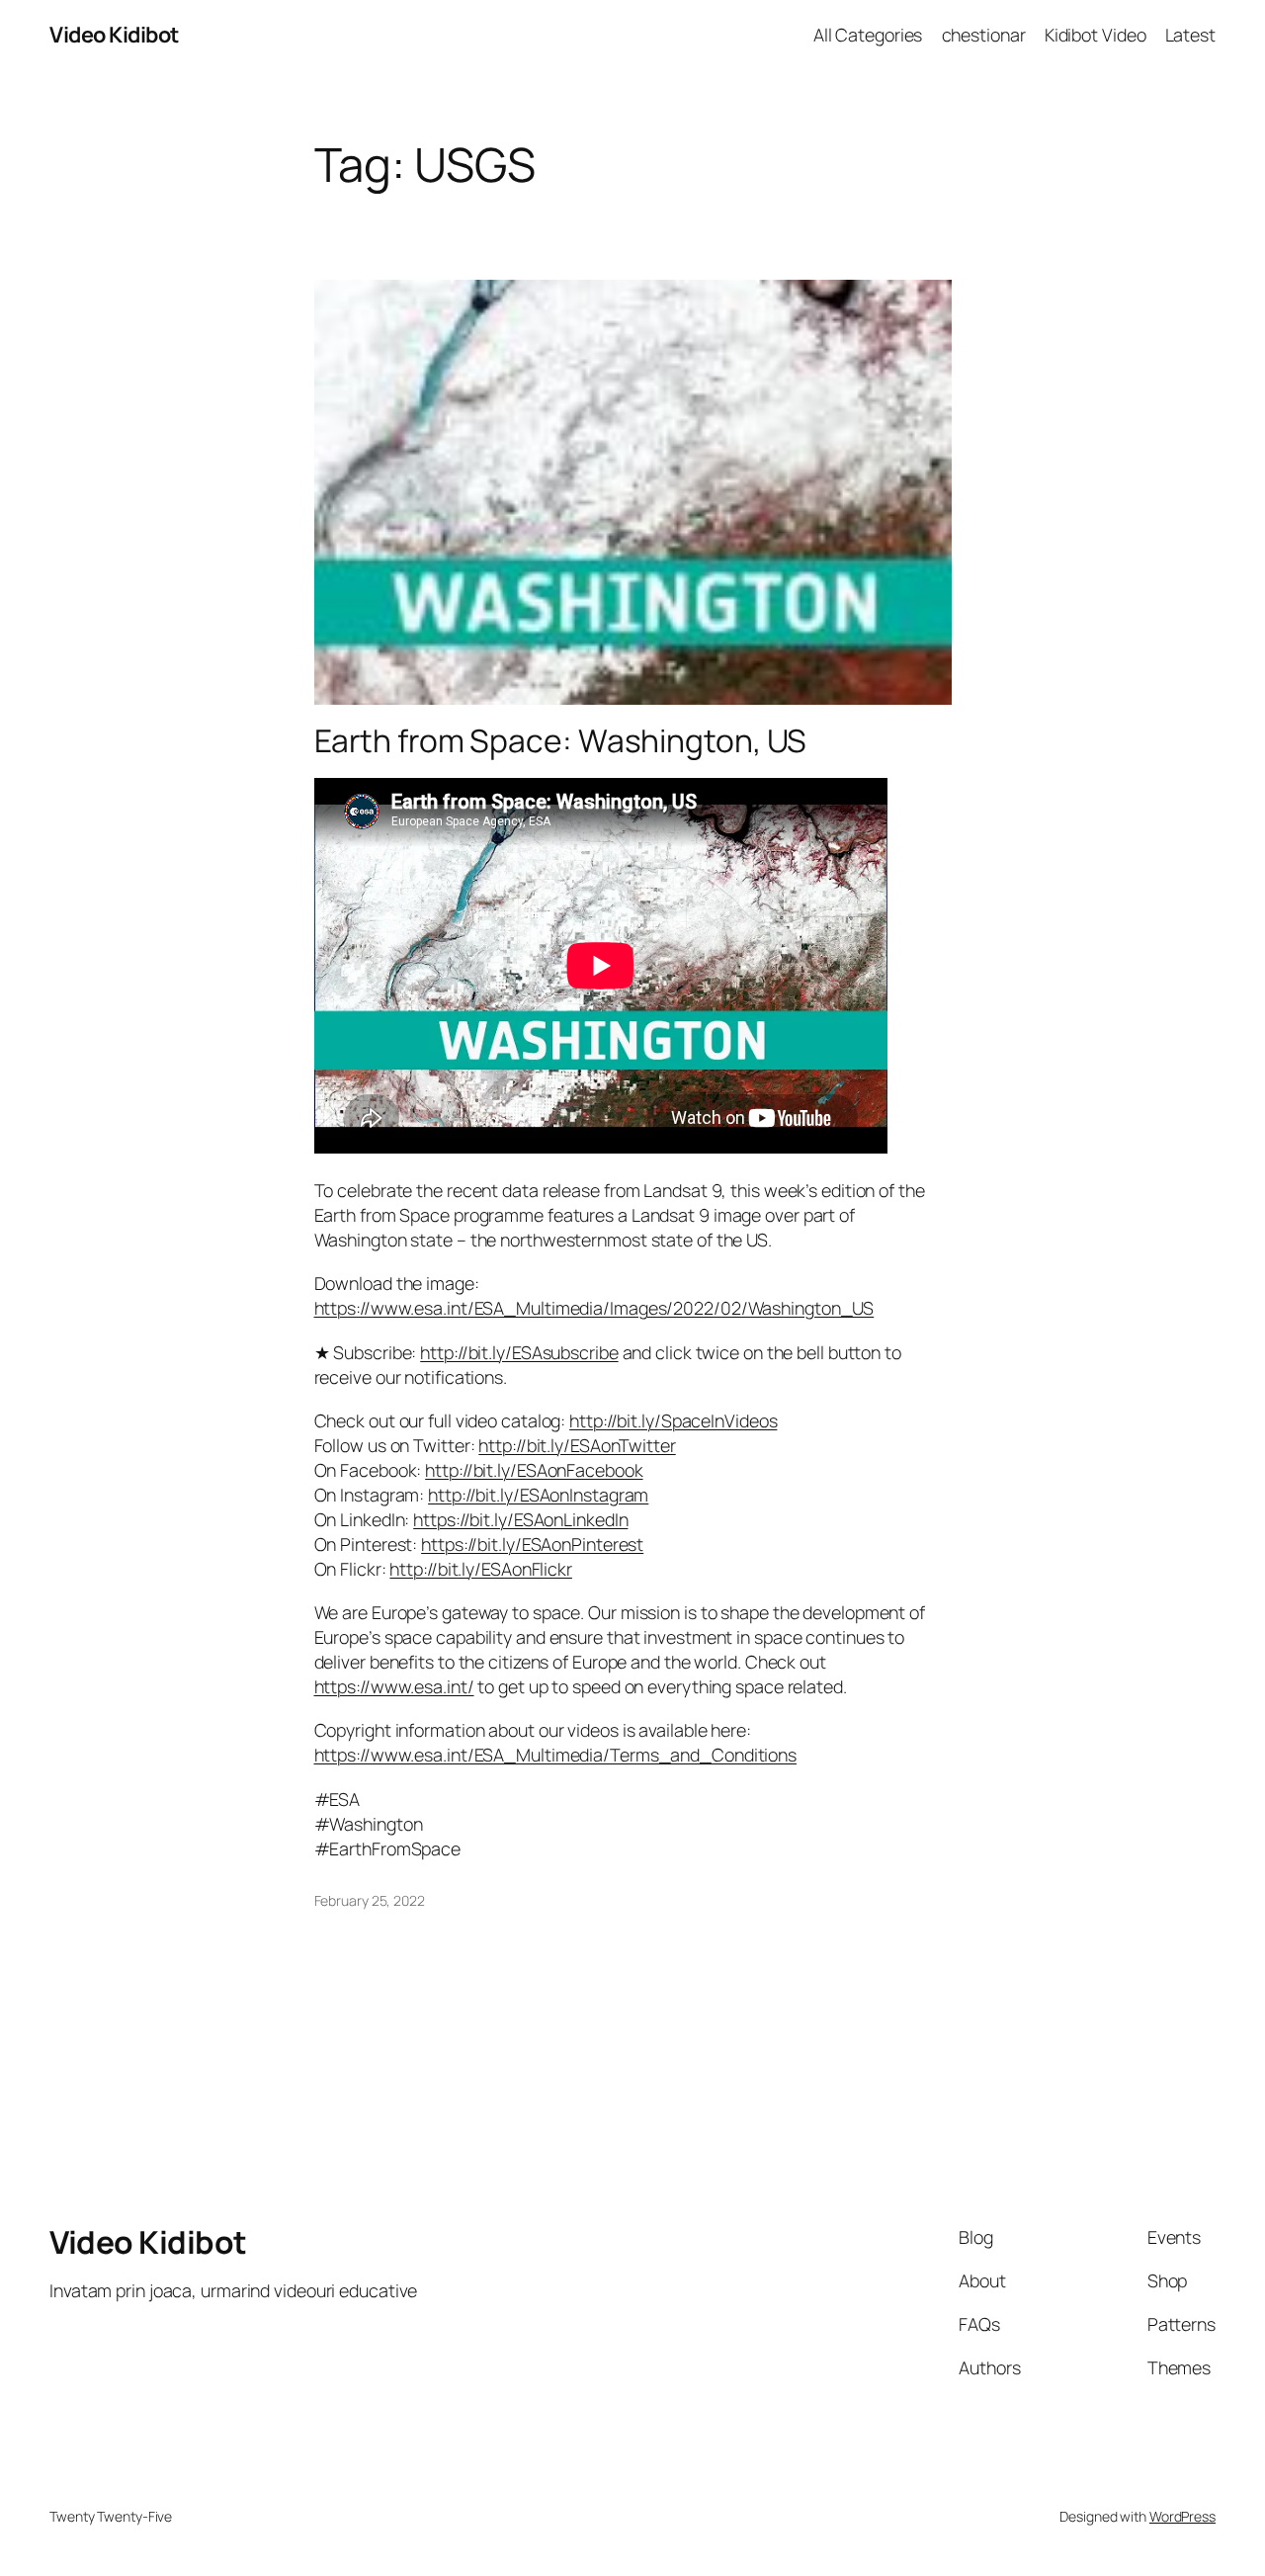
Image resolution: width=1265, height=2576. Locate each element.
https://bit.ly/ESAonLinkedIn (520, 1519)
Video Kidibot (114, 35)
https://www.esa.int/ (394, 1686)
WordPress (1182, 2516)
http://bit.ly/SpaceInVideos (673, 1420)
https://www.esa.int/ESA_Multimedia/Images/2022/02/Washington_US (594, 1308)
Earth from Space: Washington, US (561, 741)
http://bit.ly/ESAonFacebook (534, 1470)
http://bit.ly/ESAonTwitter (577, 1445)
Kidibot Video (1096, 35)
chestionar (984, 35)
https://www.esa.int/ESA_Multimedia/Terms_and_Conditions (556, 1755)
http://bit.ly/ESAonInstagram (538, 1495)
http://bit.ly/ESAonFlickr (481, 1569)
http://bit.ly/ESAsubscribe (519, 1352)
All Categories (868, 35)
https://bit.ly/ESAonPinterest (532, 1544)
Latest (1190, 35)
